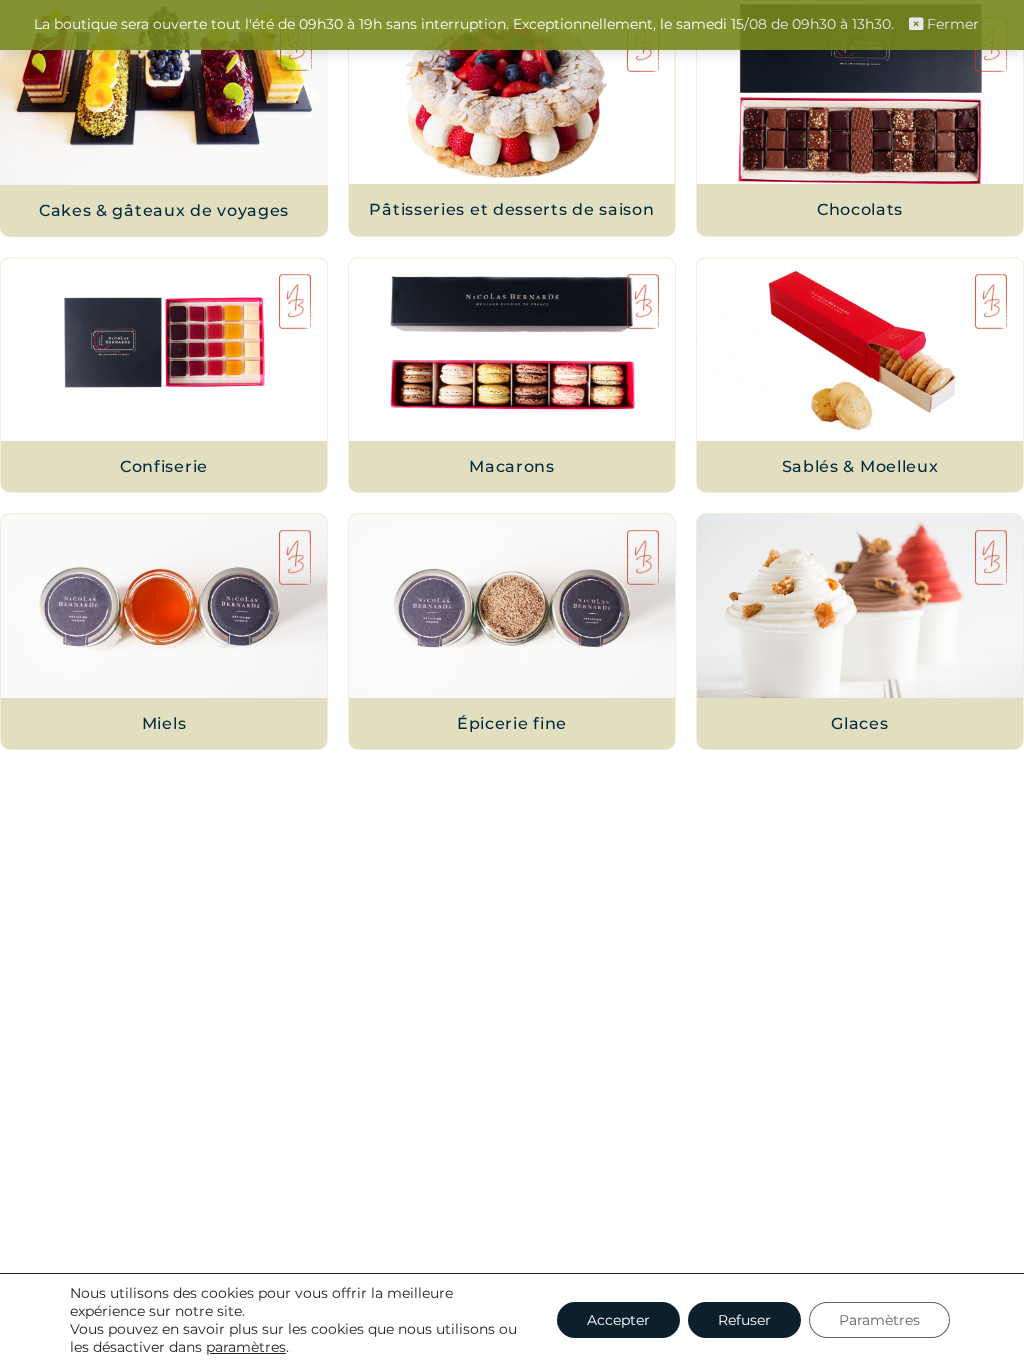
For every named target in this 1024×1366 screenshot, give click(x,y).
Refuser (744, 1320)
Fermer (951, 24)
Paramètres (879, 1320)
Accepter (618, 1320)
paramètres (246, 1347)
